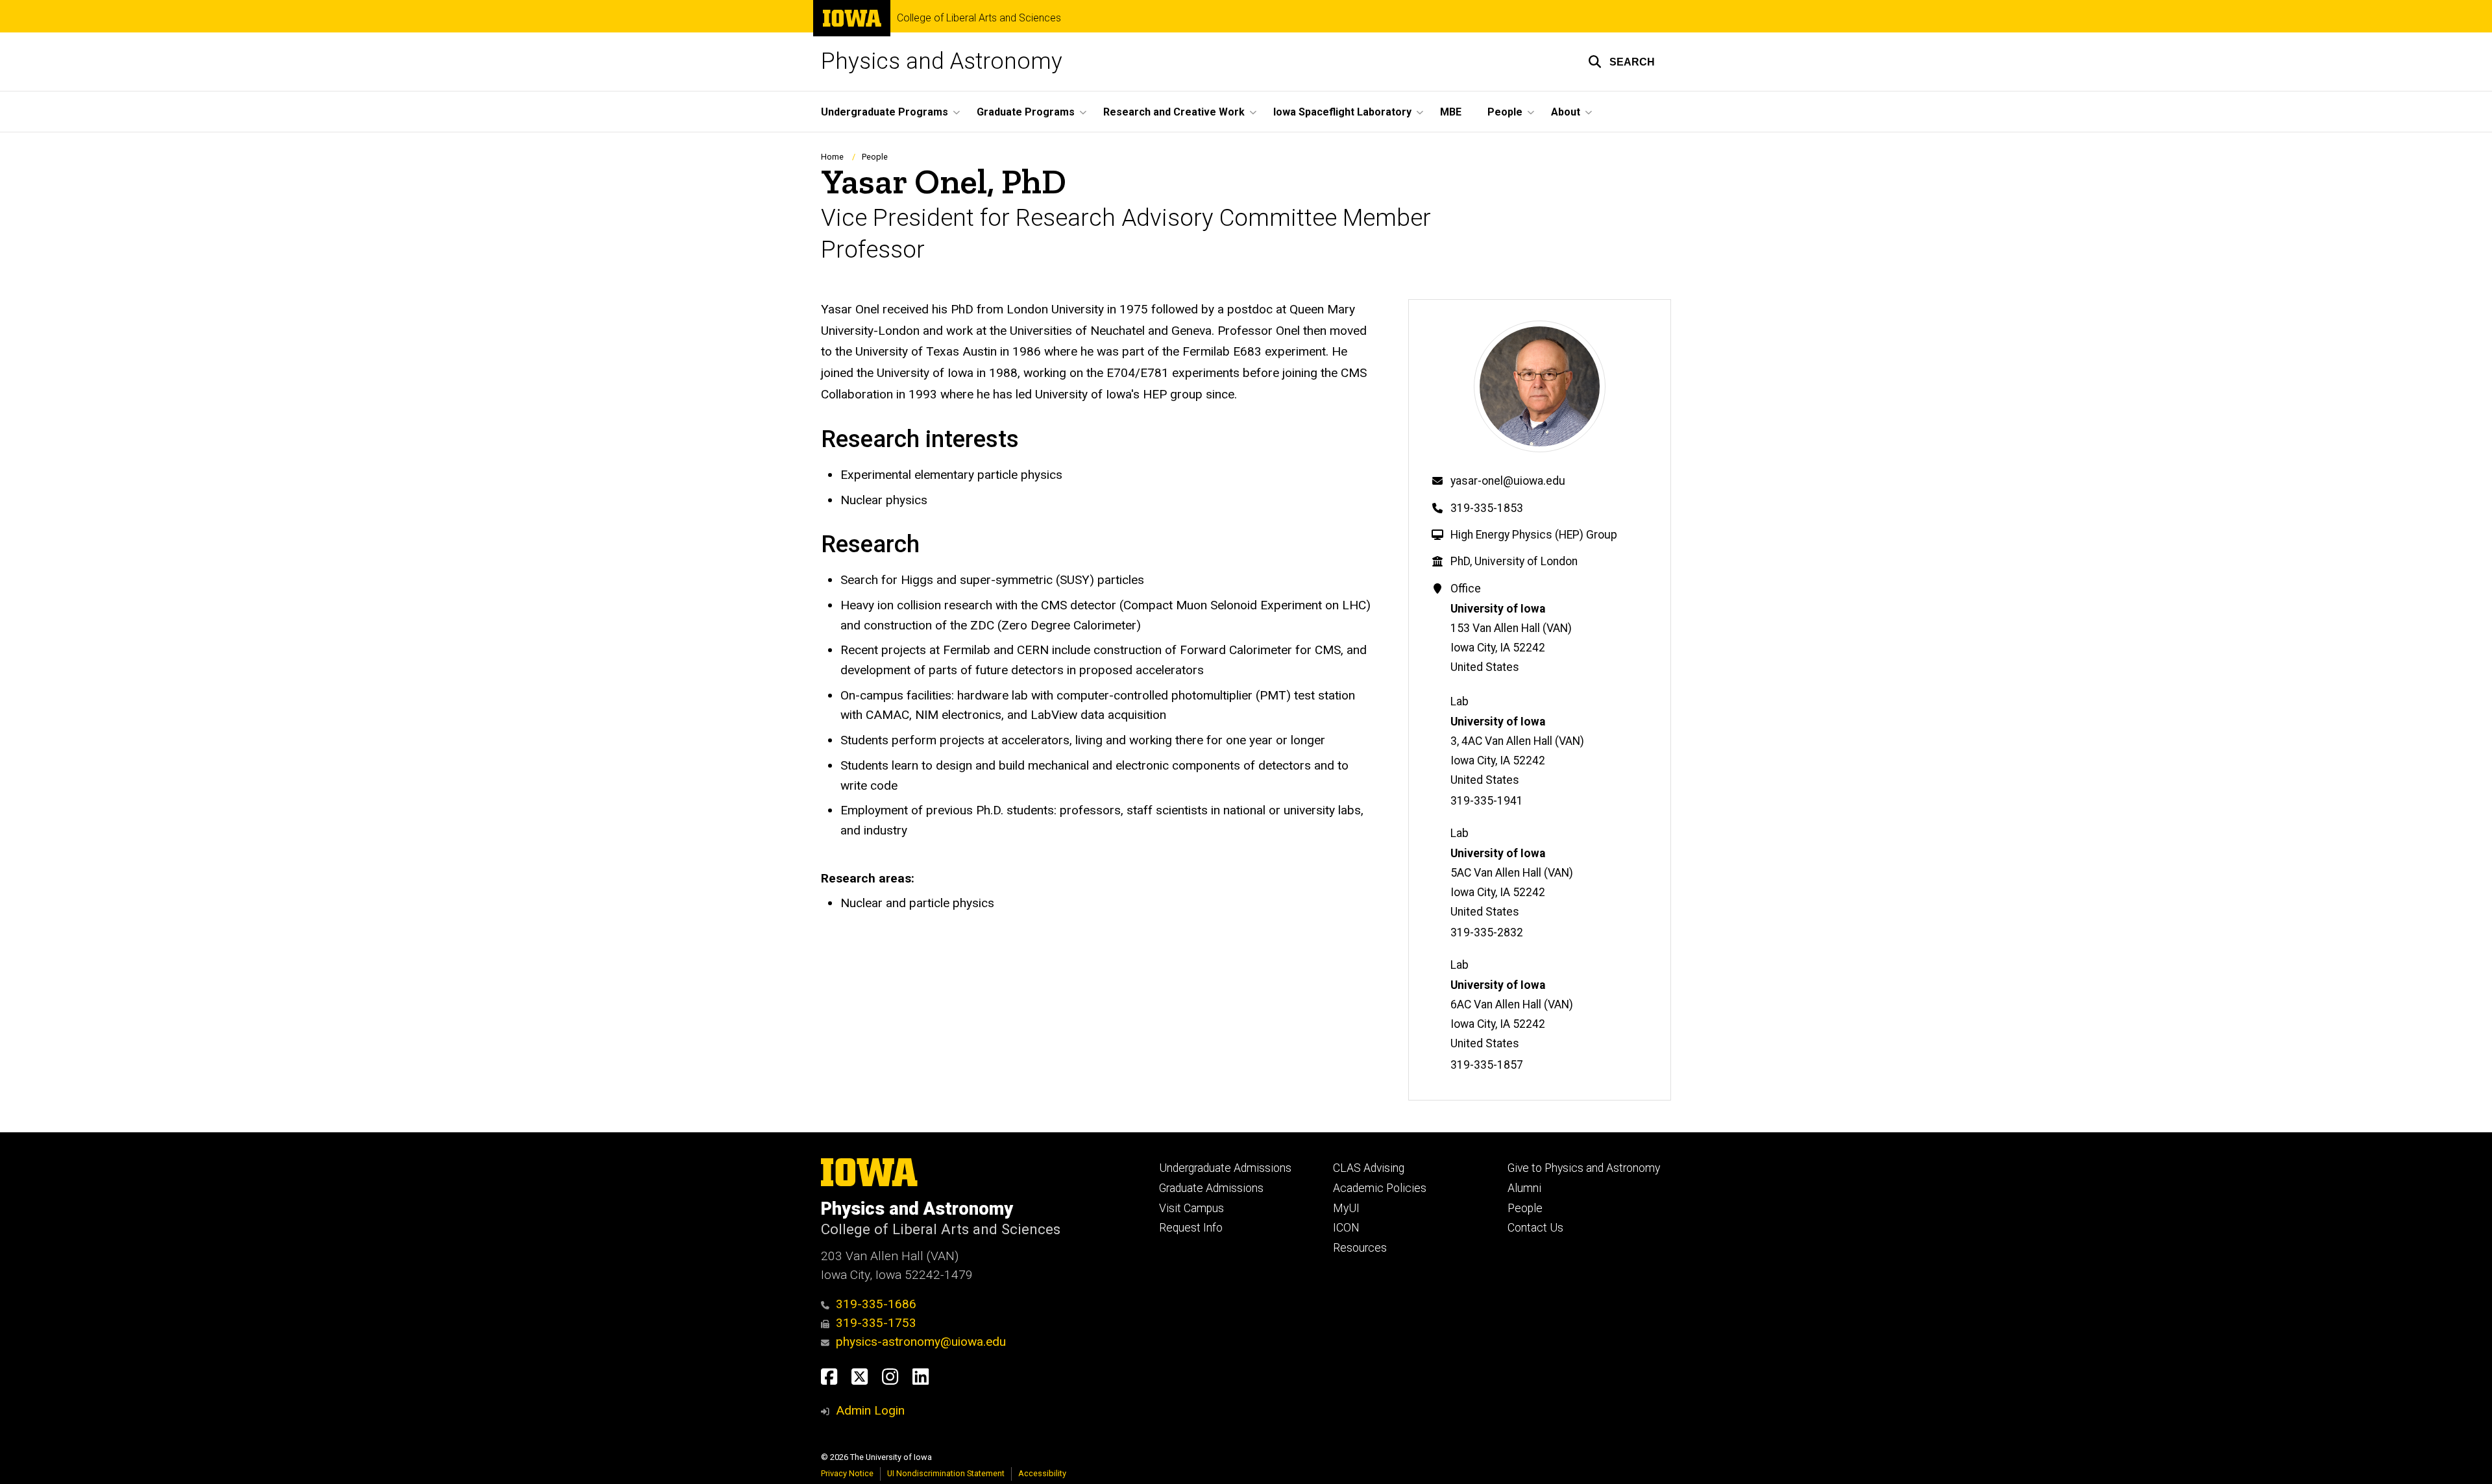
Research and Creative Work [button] (1174, 112)
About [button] (1566, 112)
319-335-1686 (876, 1304)
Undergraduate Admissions (1225, 1168)
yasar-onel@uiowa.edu (1508, 481)
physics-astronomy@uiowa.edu (921, 1342)
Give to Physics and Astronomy (1584, 1168)
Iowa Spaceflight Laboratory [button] (1342, 112)
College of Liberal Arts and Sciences (979, 18)
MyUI (1346, 1208)
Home (832, 157)
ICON (1346, 1228)
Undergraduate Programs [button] (885, 112)
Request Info (1191, 1228)
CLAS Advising (1369, 1168)
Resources (1360, 1248)
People (875, 157)
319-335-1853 (1487, 508)
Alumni (1524, 1188)
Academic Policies (1380, 1188)
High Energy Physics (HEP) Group (1534, 535)
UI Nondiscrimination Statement (946, 1473)
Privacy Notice (847, 1473)
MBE (1451, 112)
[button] (1621, 62)
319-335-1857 (1487, 1065)
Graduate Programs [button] (1026, 112)
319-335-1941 (1487, 801)
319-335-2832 (1487, 932)
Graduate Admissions (1211, 1188)
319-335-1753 (876, 1323)
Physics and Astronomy (942, 61)
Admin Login (870, 1410)
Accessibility (1042, 1473)
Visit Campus (1191, 1208)
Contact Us (1535, 1228)
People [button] (1505, 112)
